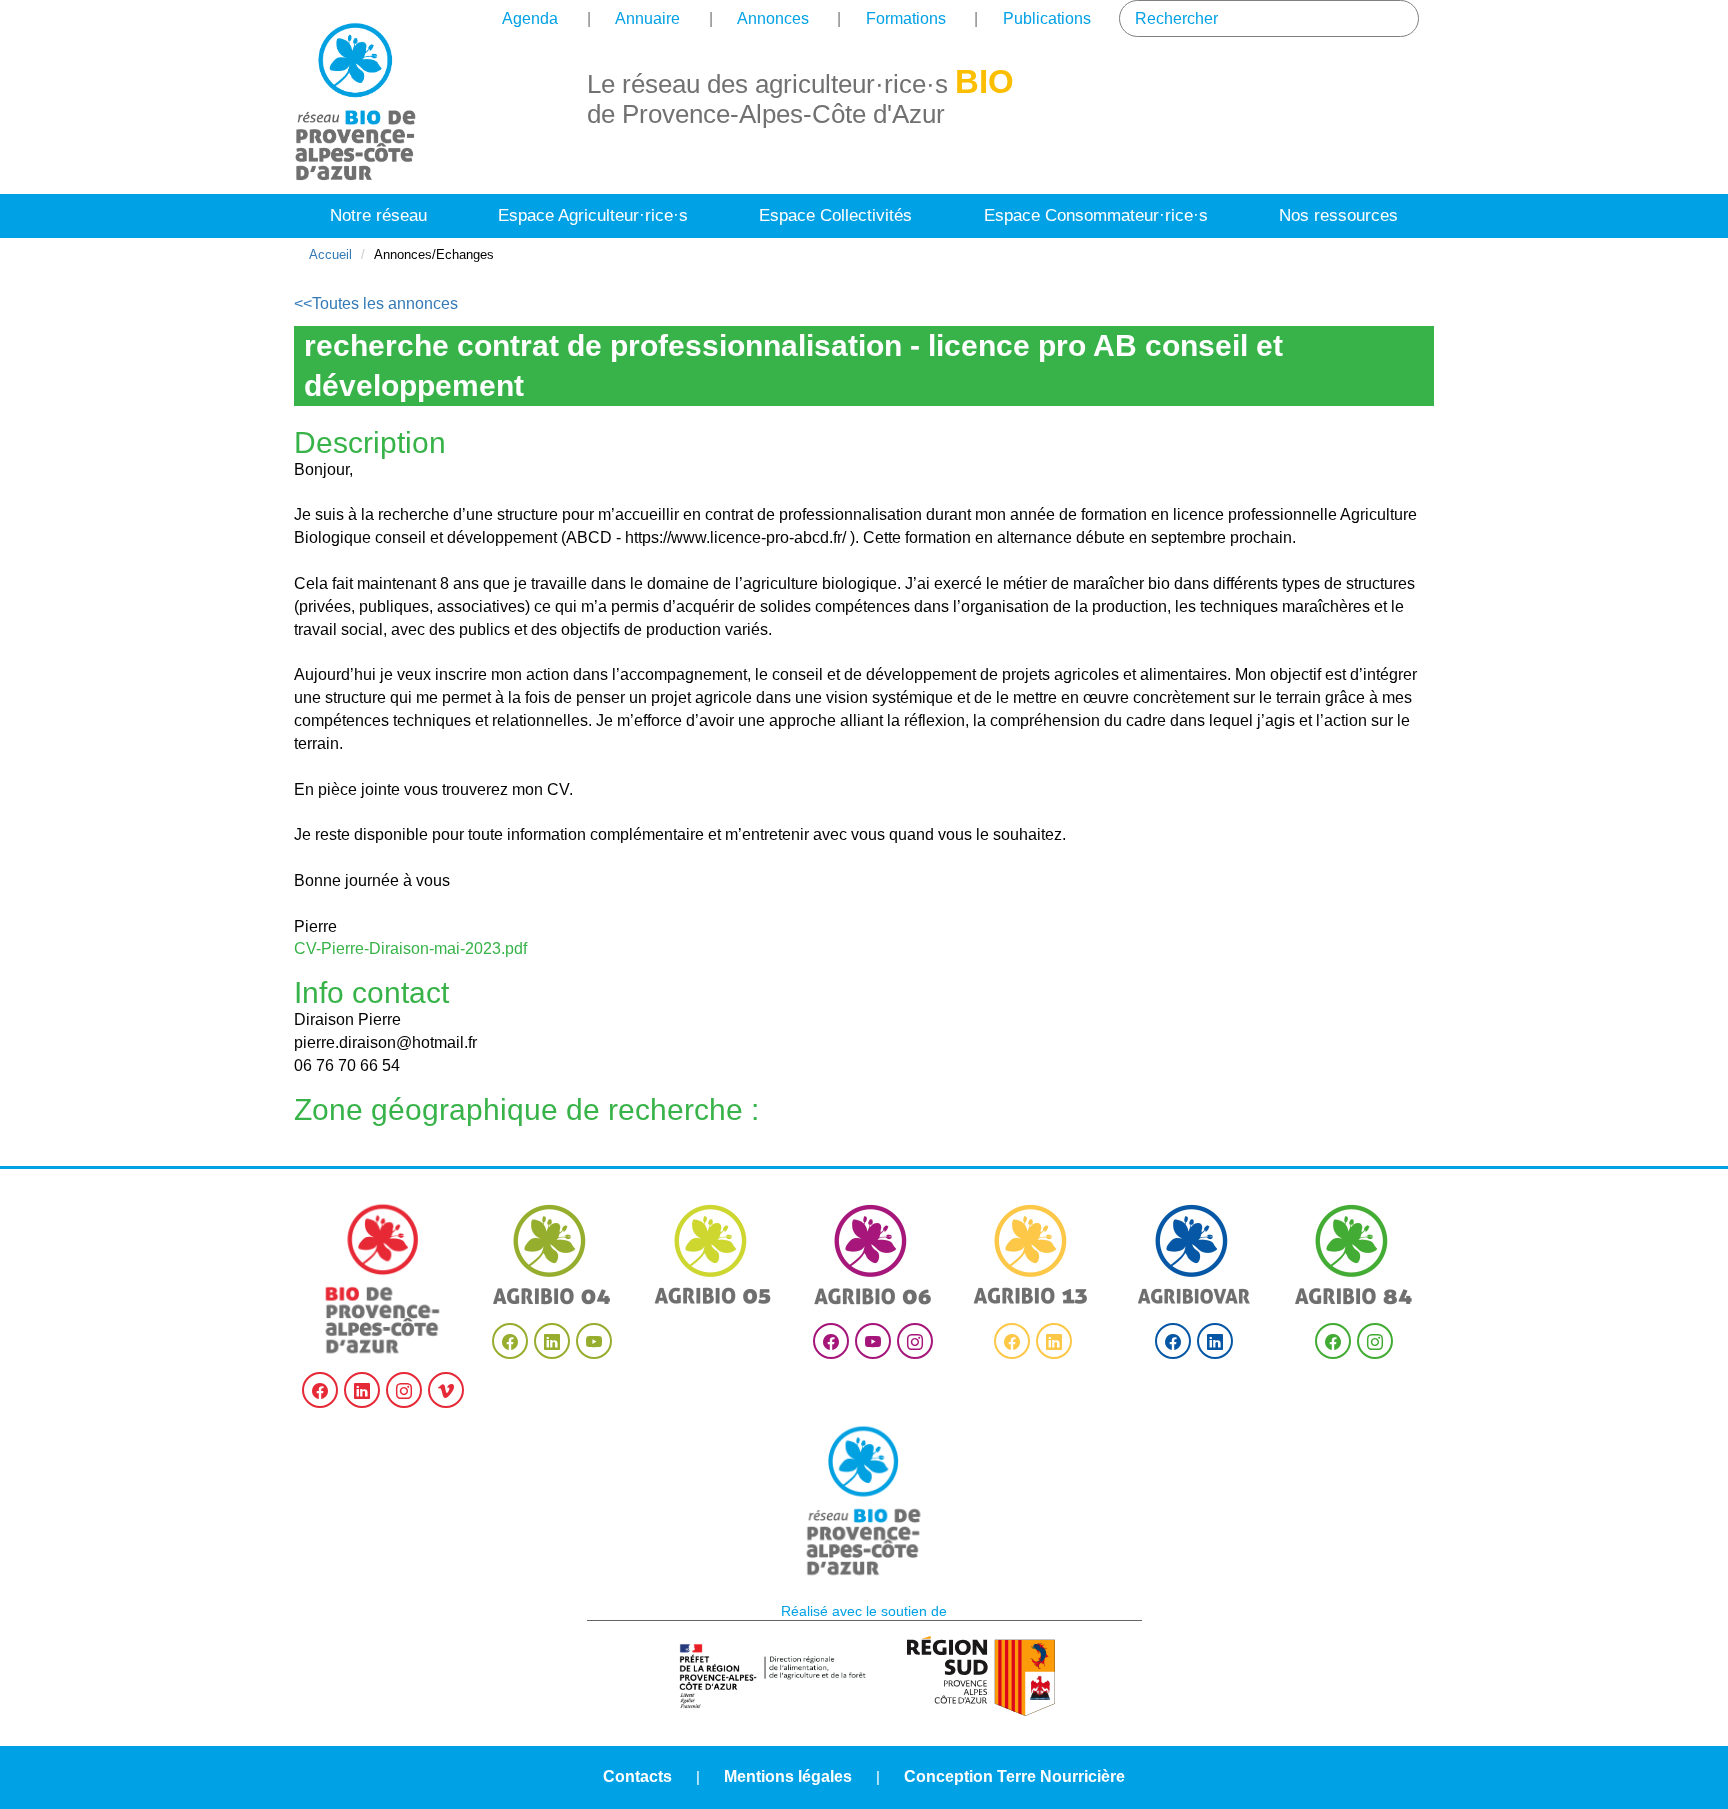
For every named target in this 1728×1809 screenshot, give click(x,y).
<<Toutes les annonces (376, 303)
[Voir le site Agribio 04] (552, 1254)
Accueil (330, 254)
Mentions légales (788, 1776)
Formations (906, 18)
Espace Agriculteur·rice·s (593, 215)
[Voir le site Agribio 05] (713, 1254)
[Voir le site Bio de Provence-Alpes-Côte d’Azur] (383, 1279)
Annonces (773, 18)
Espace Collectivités (835, 215)
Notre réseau (378, 215)
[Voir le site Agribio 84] (1354, 1254)
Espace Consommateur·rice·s (1096, 215)
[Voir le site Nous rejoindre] (864, 1501)
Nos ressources (1338, 215)
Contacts (637, 1776)
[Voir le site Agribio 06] (873, 1254)
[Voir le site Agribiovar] (1194, 1254)
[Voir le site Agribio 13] (1033, 1254)
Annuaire (647, 18)
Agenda (530, 18)
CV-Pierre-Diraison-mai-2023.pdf (410, 948)
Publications (1047, 18)
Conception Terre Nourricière (1014, 1776)
